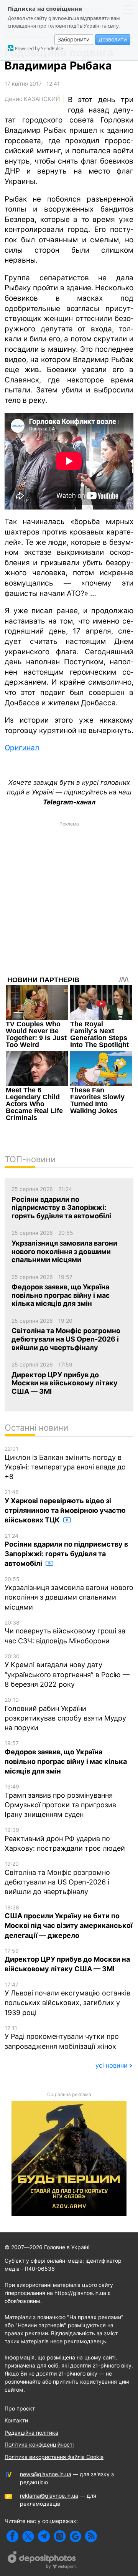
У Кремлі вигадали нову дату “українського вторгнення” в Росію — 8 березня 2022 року (67, 1671)
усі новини (112, 2065)
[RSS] (91, 2536)
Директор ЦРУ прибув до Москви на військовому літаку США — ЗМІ (67, 1960)
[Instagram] (60, 2536)
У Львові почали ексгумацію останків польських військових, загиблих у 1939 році (67, 1999)
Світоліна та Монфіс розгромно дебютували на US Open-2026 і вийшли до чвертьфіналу (57, 1878)
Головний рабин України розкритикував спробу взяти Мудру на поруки (65, 1714)
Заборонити (74, 39)
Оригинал (22, 748)
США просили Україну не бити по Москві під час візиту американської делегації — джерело (69, 1922)
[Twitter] (28, 2536)
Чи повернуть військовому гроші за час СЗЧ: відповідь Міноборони (65, 1632)
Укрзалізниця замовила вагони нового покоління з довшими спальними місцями (69, 1593)
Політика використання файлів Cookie (54, 2457)
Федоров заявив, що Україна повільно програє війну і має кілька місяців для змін (66, 1757)
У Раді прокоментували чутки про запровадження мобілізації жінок (62, 2037)
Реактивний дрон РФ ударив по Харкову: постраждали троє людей (65, 1839)
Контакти (16, 2420)
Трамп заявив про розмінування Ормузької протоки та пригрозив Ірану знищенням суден (60, 1801)
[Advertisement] (69, 899)
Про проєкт (20, 2408)
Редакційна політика (31, 2433)
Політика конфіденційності (39, 2444)
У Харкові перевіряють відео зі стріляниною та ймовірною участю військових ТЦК (65, 1506)
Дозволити (113, 39)
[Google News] (75, 2536)
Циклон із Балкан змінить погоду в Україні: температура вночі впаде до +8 (65, 1463)
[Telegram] (44, 2536)
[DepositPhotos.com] (42, 2561)
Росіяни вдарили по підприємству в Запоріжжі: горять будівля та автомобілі (66, 1550)
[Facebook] (12, 2536)
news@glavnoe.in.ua (46, 2474)
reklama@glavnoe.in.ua (49, 2496)
